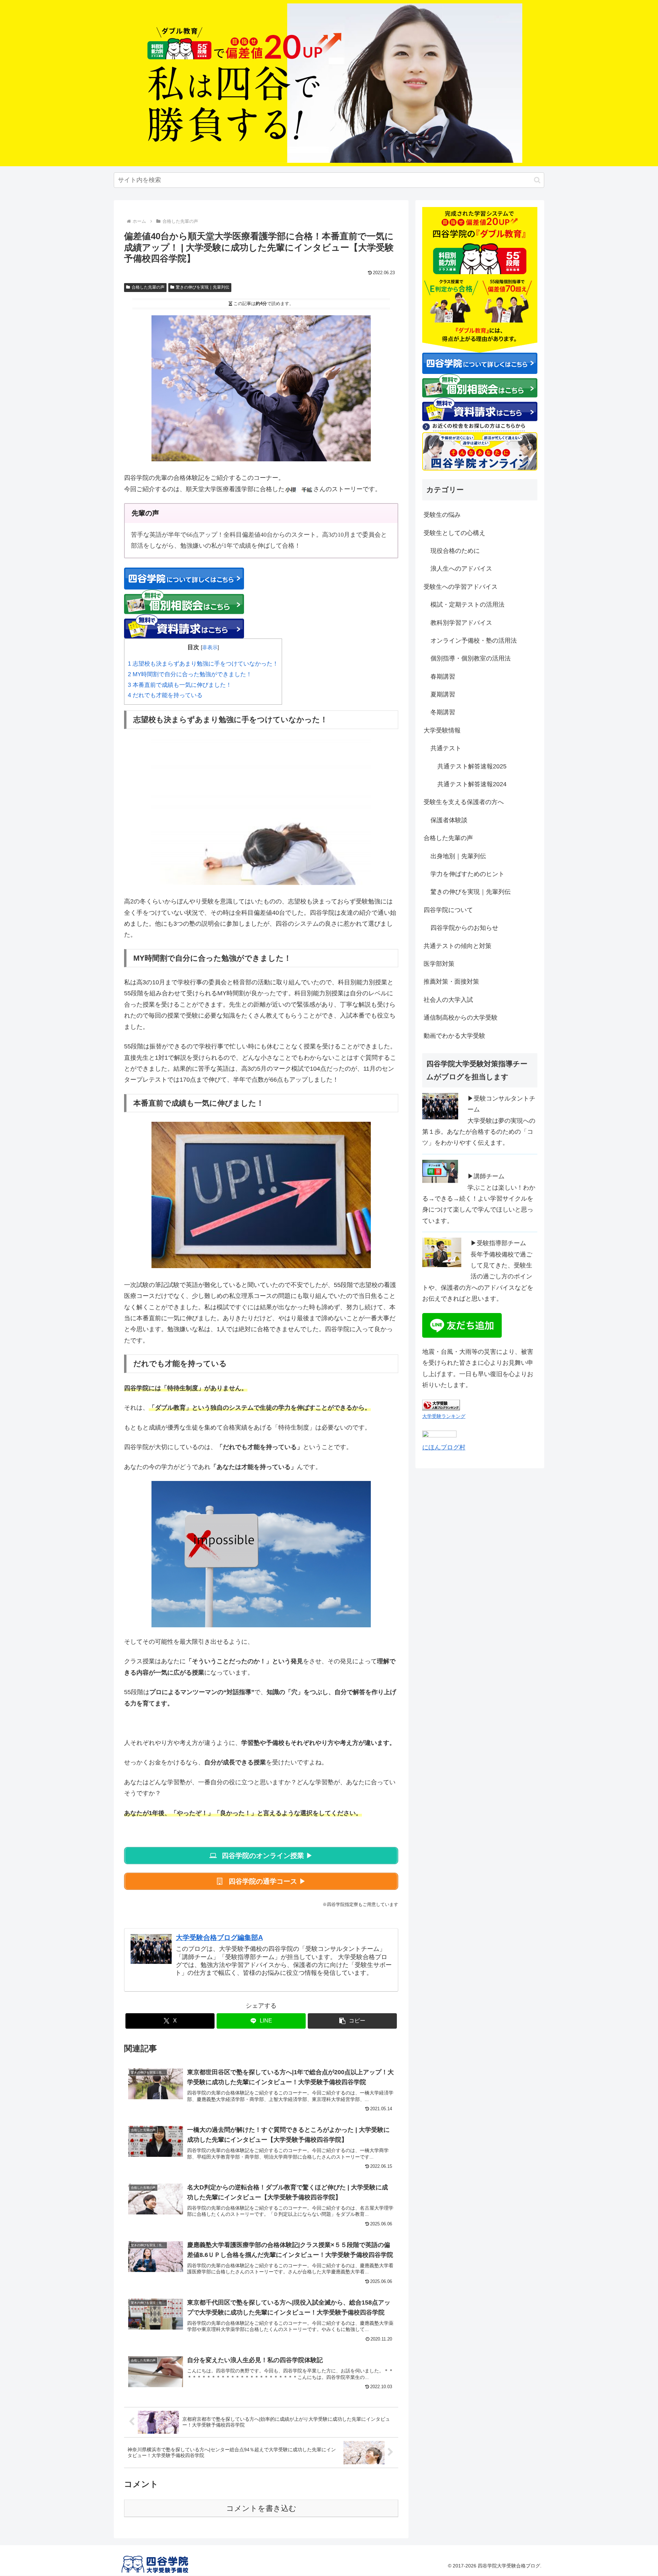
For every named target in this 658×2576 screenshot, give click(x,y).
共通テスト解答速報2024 (472, 784)
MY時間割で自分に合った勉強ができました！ (190, 674)
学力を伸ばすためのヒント (467, 874)
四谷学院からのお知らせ (464, 928)
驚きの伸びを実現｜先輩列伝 (203, 287)
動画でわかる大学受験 (454, 1036)
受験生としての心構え (454, 533)
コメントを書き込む (261, 2508)
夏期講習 (443, 694)
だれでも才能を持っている (165, 695)
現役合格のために (455, 551)
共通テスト (446, 748)
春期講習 (443, 677)
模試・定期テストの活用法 (467, 605)
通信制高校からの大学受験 (461, 1018)
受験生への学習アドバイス (461, 587)
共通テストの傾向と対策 (458, 946)
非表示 (210, 647)
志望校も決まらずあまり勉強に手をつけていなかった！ (203, 664)
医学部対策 (439, 964)
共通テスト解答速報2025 (472, 766)
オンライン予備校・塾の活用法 (474, 641)
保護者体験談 (449, 820)
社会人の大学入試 (448, 1000)
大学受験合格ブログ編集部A (219, 1937)
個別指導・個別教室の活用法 (471, 658)
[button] (537, 180)
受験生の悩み (442, 515)
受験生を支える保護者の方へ (464, 802)
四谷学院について (448, 910)
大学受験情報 (442, 730)
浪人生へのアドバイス (461, 569)
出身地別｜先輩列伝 (458, 856)
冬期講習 (443, 712)
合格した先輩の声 (148, 287)
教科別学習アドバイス (461, 623)
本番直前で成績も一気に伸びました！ (180, 685)
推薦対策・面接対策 (451, 982)
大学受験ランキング (444, 1416)
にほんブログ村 (444, 1447)
